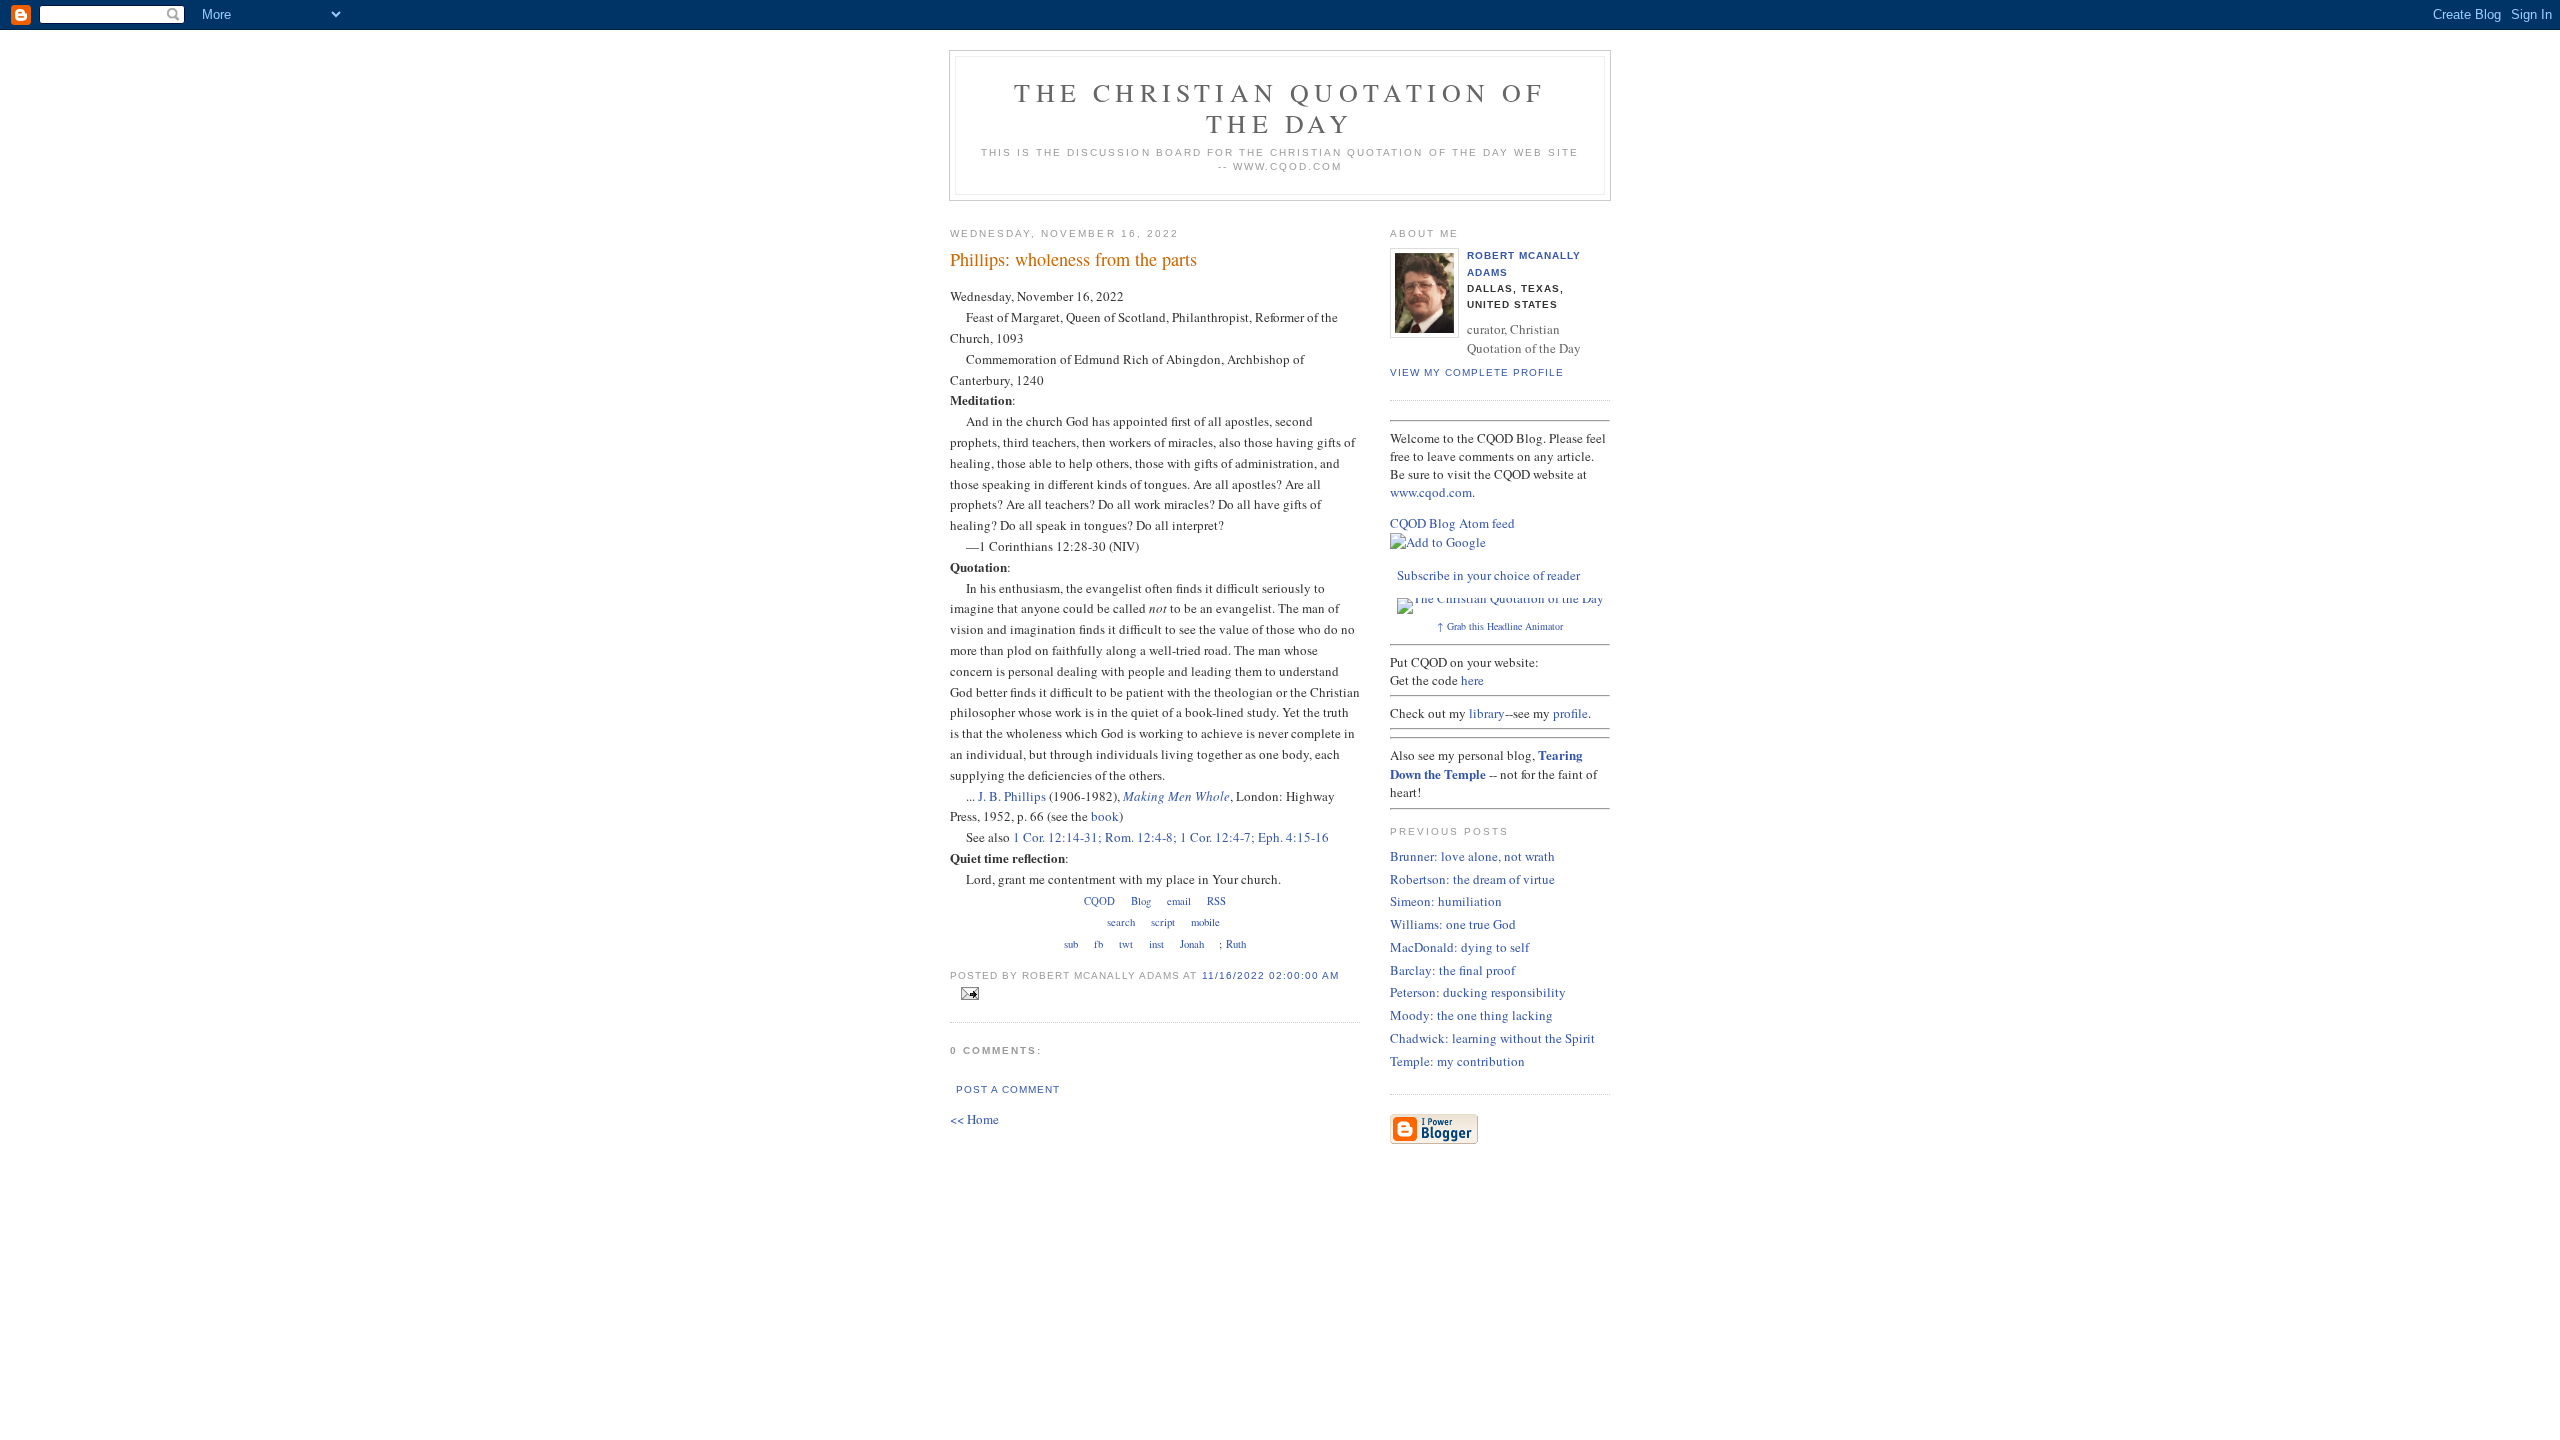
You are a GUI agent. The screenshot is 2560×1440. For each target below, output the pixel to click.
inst (1156, 944)
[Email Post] (966, 994)
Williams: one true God (1453, 924)
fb (1098, 944)
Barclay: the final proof (1452, 970)
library (1487, 713)
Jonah (1192, 944)
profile (1570, 713)
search (1121, 922)
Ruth (1236, 944)
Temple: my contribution (1457, 1061)
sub (1071, 944)
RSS (1216, 901)
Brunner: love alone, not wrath (1472, 856)
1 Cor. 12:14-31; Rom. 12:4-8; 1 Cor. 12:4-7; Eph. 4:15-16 (1171, 837)
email (1179, 901)
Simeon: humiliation (1446, 901)
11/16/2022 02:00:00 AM (1270, 975)
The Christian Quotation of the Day (1279, 107)
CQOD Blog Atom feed (1452, 523)
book (1105, 816)
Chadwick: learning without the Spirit (1492, 1038)
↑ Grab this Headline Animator (1500, 626)
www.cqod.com (1431, 492)
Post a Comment (1008, 1089)
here (1472, 680)
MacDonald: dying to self (1459, 947)
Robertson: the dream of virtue (1472, 879)
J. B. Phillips (1012, 796)
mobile (1205, 922)
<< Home (974, 1119)
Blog (1141, 901)
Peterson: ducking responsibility (1478, 992)
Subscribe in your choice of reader (1488, 575)
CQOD (1099, 901)
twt (1126, 944)
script (1163, 922)
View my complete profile (1477, 372)
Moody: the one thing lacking (1471, 1015)
